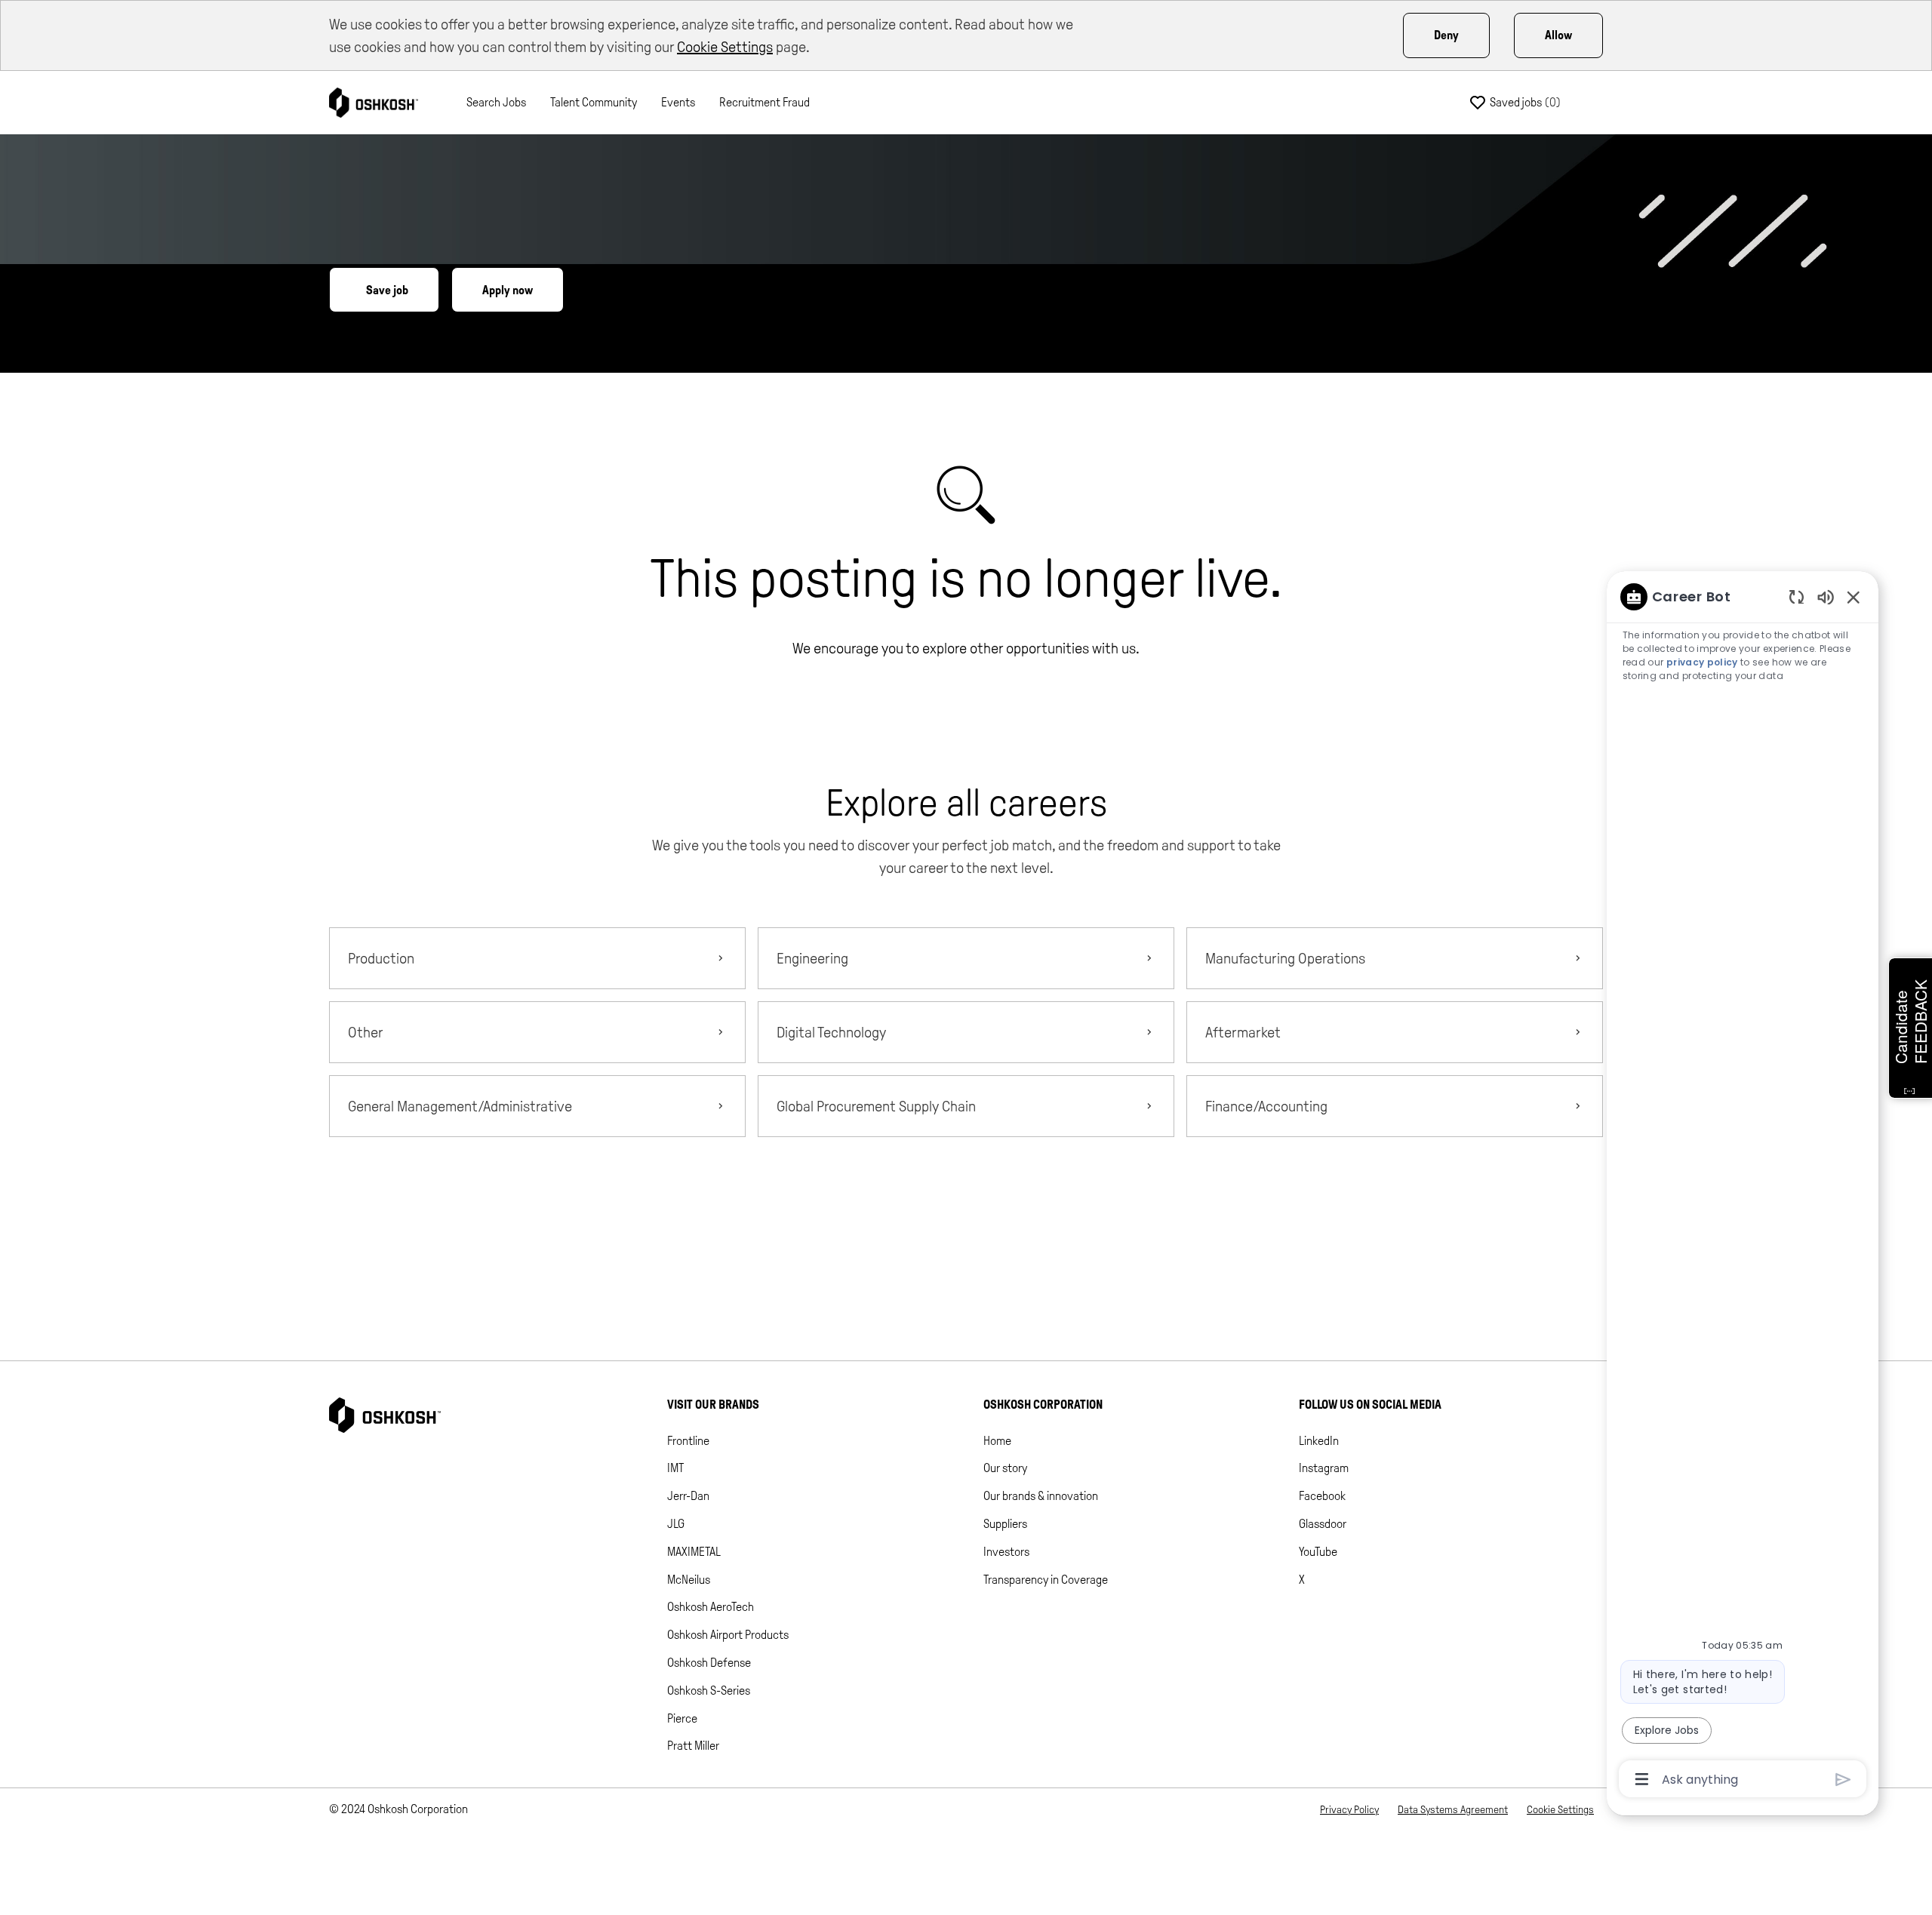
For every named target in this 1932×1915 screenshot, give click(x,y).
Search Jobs (496, 102)
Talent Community (594, 102)
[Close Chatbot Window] (1854, 597)
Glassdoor (1323, 1524)
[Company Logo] (374, 101)
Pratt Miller (693, 1746)
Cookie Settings (725, 47)
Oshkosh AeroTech (711, 1607)
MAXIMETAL (694, 1552)
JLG (676, 1524)
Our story (1005, 1468)
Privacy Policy (1349, 1810)
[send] (1843, 1780)
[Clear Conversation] (1797, 596)
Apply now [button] (508, 290)
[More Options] (1642, 1779)
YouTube (1318, 1552)
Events (678, 102)
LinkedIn (1319, 1441)
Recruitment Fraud (764, 102)
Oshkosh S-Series (709, 1691)
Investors (1006, 1552)
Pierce (682, 1718)
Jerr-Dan (688, 1496)
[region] (1743, 1187)
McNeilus (689, 1580)
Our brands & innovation (1041, 1496)
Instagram (1324, 1468)
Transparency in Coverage (1046, 1580)
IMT (675, 1468)
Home (997, 1441)
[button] (966, 1208)
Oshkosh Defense (709, 1663)
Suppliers (1005, 1524)
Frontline (688, 1441)
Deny (1446, 35)
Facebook (1322, 1496)
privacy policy (1702, 662)
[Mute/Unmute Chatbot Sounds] (1826, 596)
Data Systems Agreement (1453, 1810)
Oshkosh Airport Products (728, 1635)
